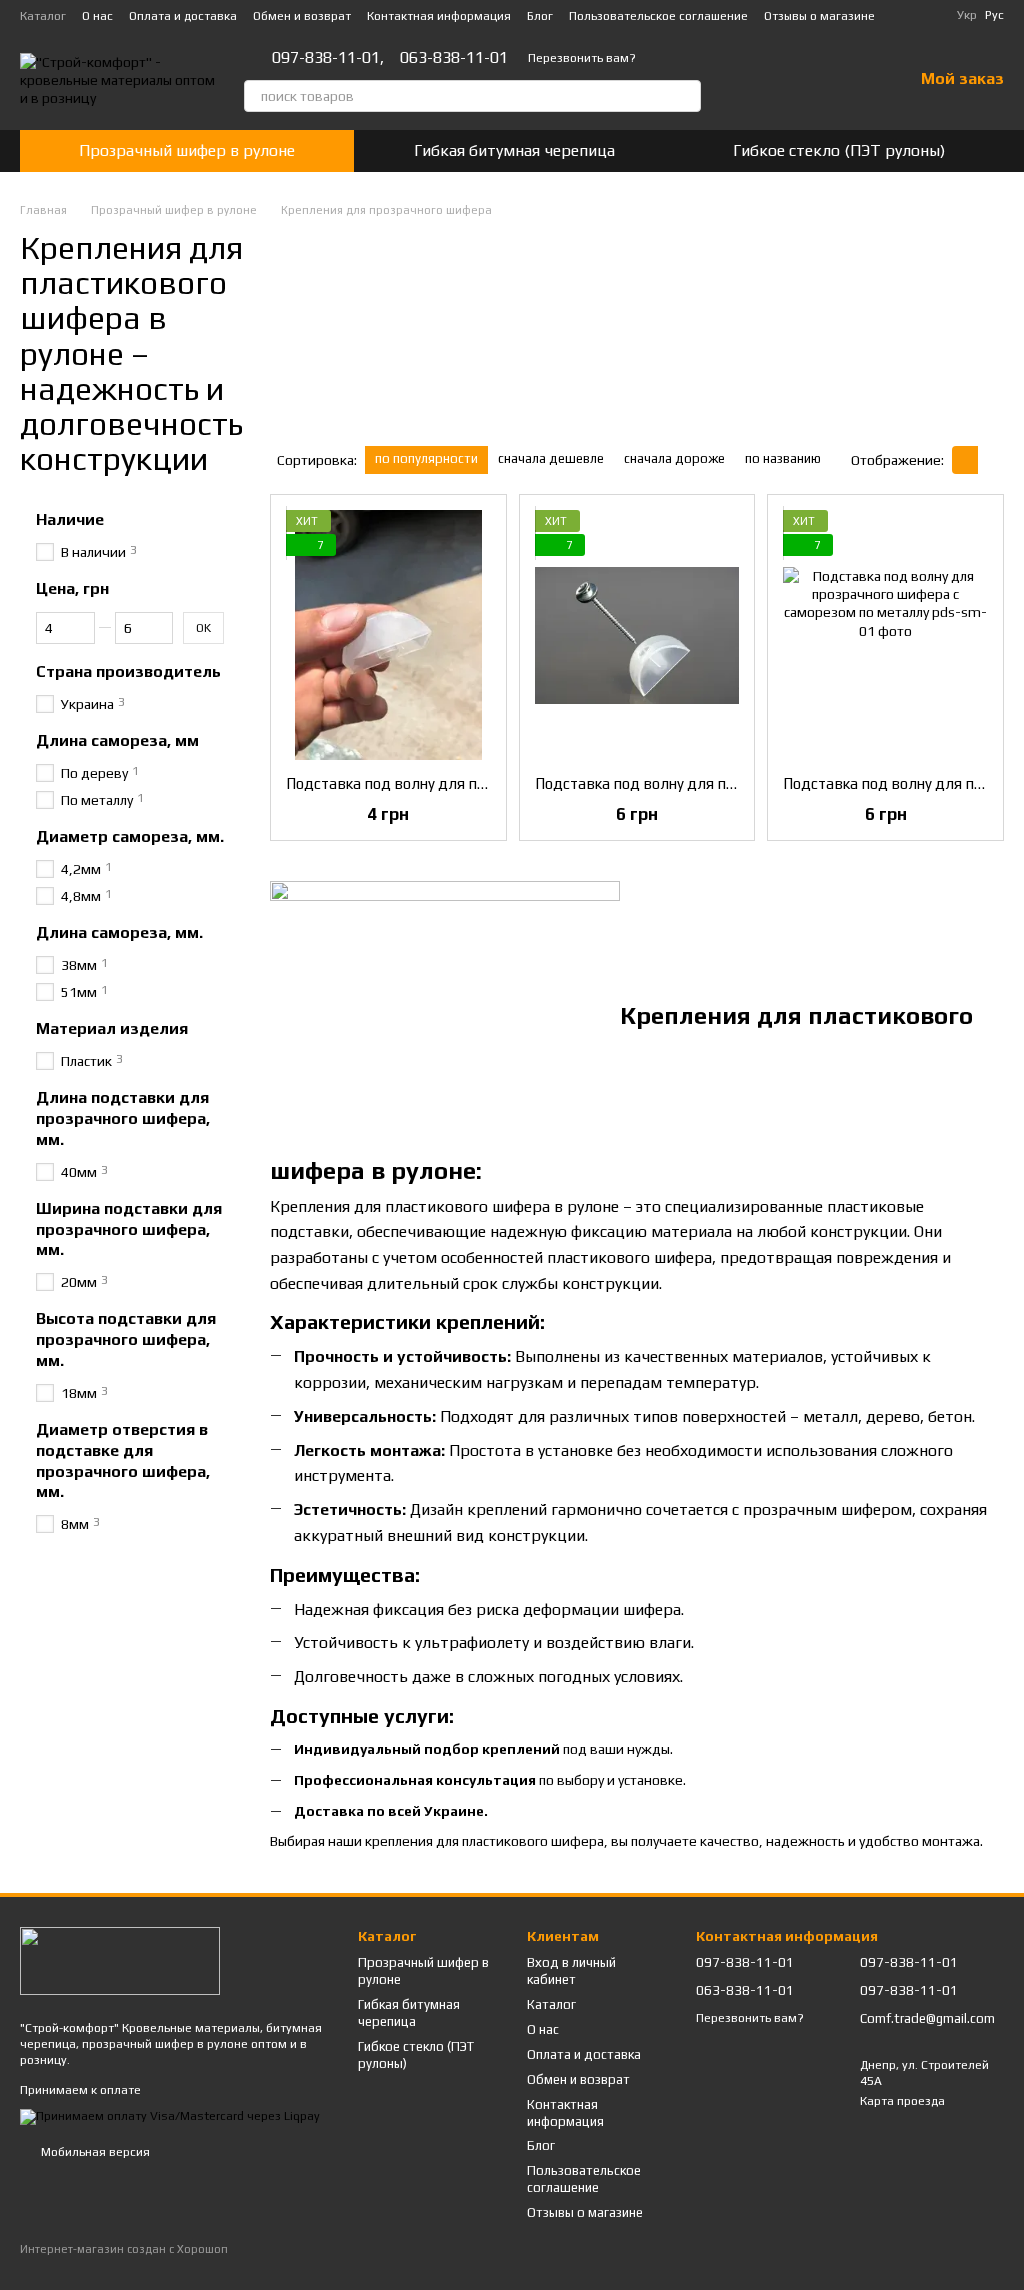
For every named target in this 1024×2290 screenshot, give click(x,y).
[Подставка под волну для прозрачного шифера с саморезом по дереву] (637, 635)
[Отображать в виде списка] (991, 459)
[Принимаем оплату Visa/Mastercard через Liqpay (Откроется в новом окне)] (170, 2116)
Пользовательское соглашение (658, 16)
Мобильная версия (94, 2152)
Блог (540, 16)
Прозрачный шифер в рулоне (187, 150)
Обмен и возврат (302, 16)
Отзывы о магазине (819, 16)
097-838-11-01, (328, 58)
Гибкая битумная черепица (514, 150)
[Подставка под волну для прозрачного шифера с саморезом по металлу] (885, 635)
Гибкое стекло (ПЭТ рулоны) (839, 150)
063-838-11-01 (454, 58)
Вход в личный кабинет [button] (571, 1971)
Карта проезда (902, 2101)
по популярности (426, 458)
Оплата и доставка (183, 16)
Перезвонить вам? (582, 58)
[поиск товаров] (685, 96)
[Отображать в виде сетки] (965, 459)
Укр (967, 15)
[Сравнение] (793, 80)
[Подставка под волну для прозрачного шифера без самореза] (388, 635)
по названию (783, 458)
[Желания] (845, 80)
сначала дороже (674, 458)
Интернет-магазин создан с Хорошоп (124, 2249)
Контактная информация (439, 16)
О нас (97, 16)
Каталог (43, 16)
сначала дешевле (551, 458)
